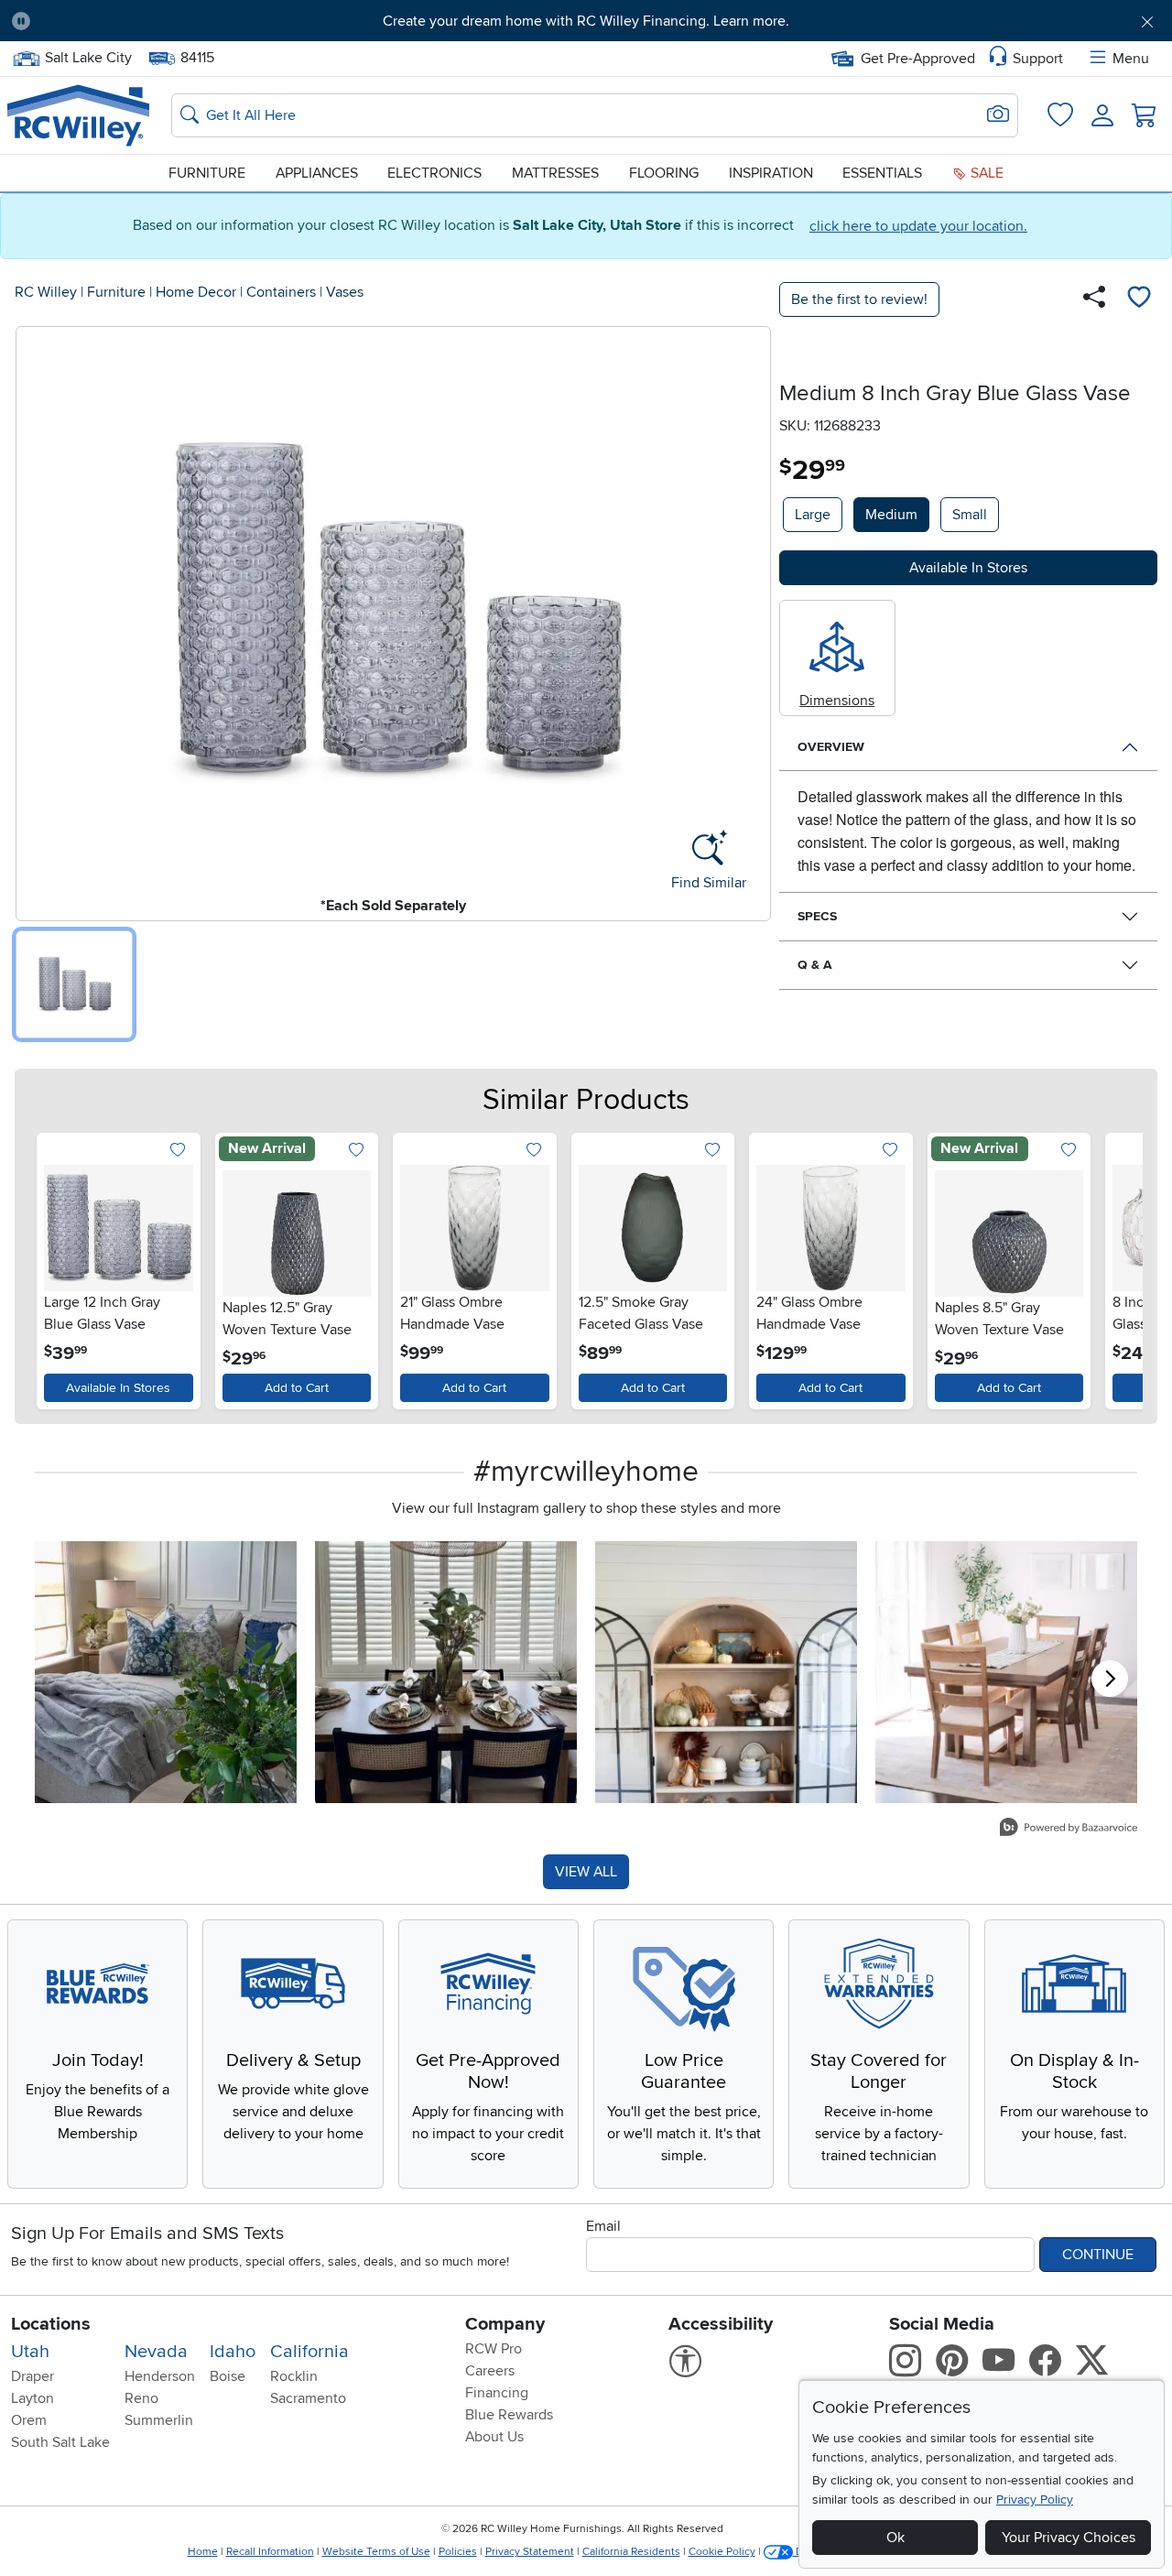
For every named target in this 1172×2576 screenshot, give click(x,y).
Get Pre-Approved (918, 59)
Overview (831, 747)
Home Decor (196, 292)
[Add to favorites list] (1139, 299)
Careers (490, 2371)
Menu (1131, 59)
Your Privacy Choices (1069, 2538)
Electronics (434, 173)
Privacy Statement (530, 2552)
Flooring (664, 173)
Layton (33, 2398)
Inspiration (771, 173)
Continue (1098, 2255)
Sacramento (308, 2398)
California (309, 2352)
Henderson (160, 2376)
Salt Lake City (88, 56)
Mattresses (555, 173)
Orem (29, 2420)
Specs (817, 916)
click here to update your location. (918, 226)
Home (203, 2552)
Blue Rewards (509, 2415)
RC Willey (46, 292)
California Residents (631, 2552)
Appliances (317, 173)
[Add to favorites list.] (178, 1152)
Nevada (156, 2352)
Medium (891, 515)
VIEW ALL (586, 1872)
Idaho (233, 2352)
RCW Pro (494, 2349)
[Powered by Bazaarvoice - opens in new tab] (1069, 1829)
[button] (135, 21)
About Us (494, 2437)
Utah (30, 2352)
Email (603, 2226)
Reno (141, 2398)
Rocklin (294, 2376)
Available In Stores (118, 1388)
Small (970, 515)
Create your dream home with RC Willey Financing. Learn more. (586, 21)
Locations (51, 2324)
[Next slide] (1118, 1267)
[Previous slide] (54, 1267)
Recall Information (270, 2552)
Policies (458, 2552)
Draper (33, 2376)
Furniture (207, 173)
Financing (497, 2393)
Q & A (815, 965)
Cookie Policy (722, 2552)
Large (813, 515)
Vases (345, 292)
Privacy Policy (1035, 2500)
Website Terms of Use (376, 2552)
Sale (985, 173)
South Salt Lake (60, 2442)
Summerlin (159, 2420)
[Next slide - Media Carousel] (1110, 1679)
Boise (228, 2376)
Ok (895, 2538)
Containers (281, 292)
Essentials (882, 173)
